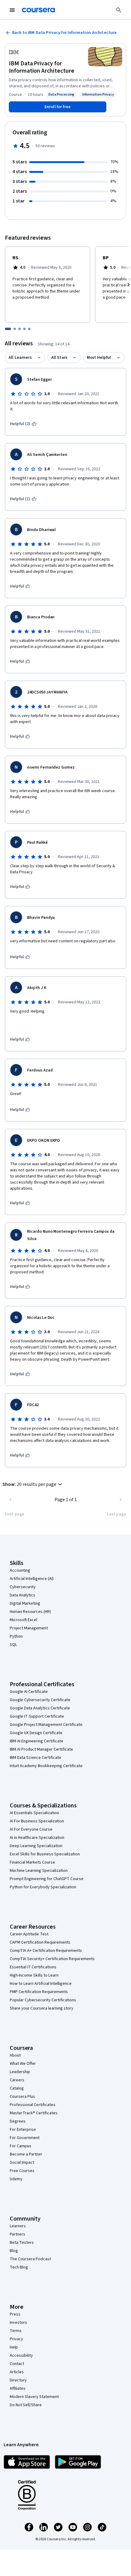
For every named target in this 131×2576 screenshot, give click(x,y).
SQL (13, 1645)
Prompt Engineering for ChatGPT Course (47, 1879)
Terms (16, 2331)
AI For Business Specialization (37, 1821)
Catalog (17, 2088)
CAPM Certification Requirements (40, 1942)
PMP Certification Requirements (39, 1992)
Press (15, 2314)
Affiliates (18, 2389)
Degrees (18, 2121)
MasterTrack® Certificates (34, 2113)
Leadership (20, 2072)
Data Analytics (23, 1595)
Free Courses (22, 2171)
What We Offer (23, 2064)
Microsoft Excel (23, 1620)
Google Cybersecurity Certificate (40, 1700)
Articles (17, 2372)
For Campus (21, 2146)
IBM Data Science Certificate (35, 1758)
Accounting (20, 1570)
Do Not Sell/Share (26, 2405)
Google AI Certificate (29, 1692)
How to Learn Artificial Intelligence (41, 1984)
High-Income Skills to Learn (34, 1975)
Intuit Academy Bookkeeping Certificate (46, 1766)
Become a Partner (26, 2154)
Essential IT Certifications (33, 1967)
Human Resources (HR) (30, 1612)
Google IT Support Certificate (37, 1716)
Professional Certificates (33, 2105)
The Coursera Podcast (30, 2259)
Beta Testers (22, 2243)
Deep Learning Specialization (36, 1846)
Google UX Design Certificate (36, 1733)
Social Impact (22, 2163)
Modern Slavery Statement (34, 2397)
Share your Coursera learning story (42, 2008)
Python (16, 1636)
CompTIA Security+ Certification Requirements (52, 1959)
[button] (33, 1484)
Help (14, 2347)
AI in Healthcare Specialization (37, 1838)
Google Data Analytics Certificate (40, 1708)
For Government (25, 2138)
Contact (17, 2364)
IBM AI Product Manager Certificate (41, 1749)
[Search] (119, 10)
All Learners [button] (20, 358)
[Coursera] (38, 10)
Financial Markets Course (32, 1862)
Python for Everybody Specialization (43, 1887)
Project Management (29, 1628)
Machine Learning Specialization (39, 1871)
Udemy (16, 2179)
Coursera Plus (22, 2097)
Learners (18, 2226)
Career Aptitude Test (29, 1934)
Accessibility (21, 2356)
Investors (18, 2323)
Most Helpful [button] (99, 358)
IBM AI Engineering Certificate (37, 1741)
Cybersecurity (23, 1587)
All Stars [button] (59, 358)
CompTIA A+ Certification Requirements (46, 1951)
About (15, 2055)
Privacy (16, 2339)
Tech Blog (19, 2267)
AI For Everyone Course (31, 1829)
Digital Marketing (25, 1603)
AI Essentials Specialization (34, 1813)
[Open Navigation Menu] (12, 10)
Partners (18, 2234)
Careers (17, 2080)
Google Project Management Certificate (46, 1725)
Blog (14, 2251)
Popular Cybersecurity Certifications (43, 2000)
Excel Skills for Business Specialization (45, 1854)
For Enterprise (23, 2130)
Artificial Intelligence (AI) (32, 1579)
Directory (18, 2380)
